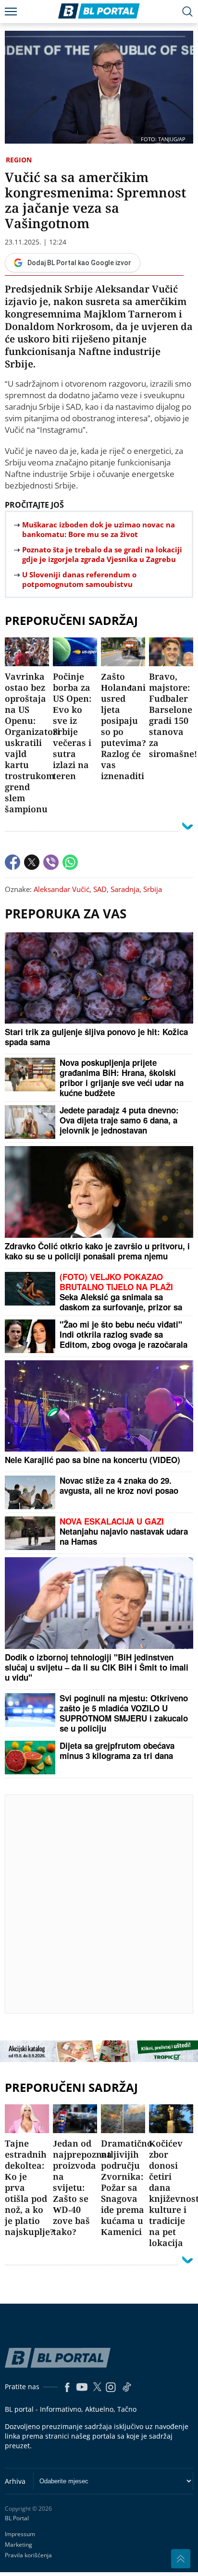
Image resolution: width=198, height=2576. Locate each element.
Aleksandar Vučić (62, 889)
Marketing (19, 2545)
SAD (100, 889)
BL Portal (17, 2518)
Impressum (20, 2534)
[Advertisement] (99, 1904)
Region (19, 160)
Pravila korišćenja (28, 2555)
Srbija (153, 889)
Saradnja (125, 889)
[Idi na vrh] (181, 2559)
